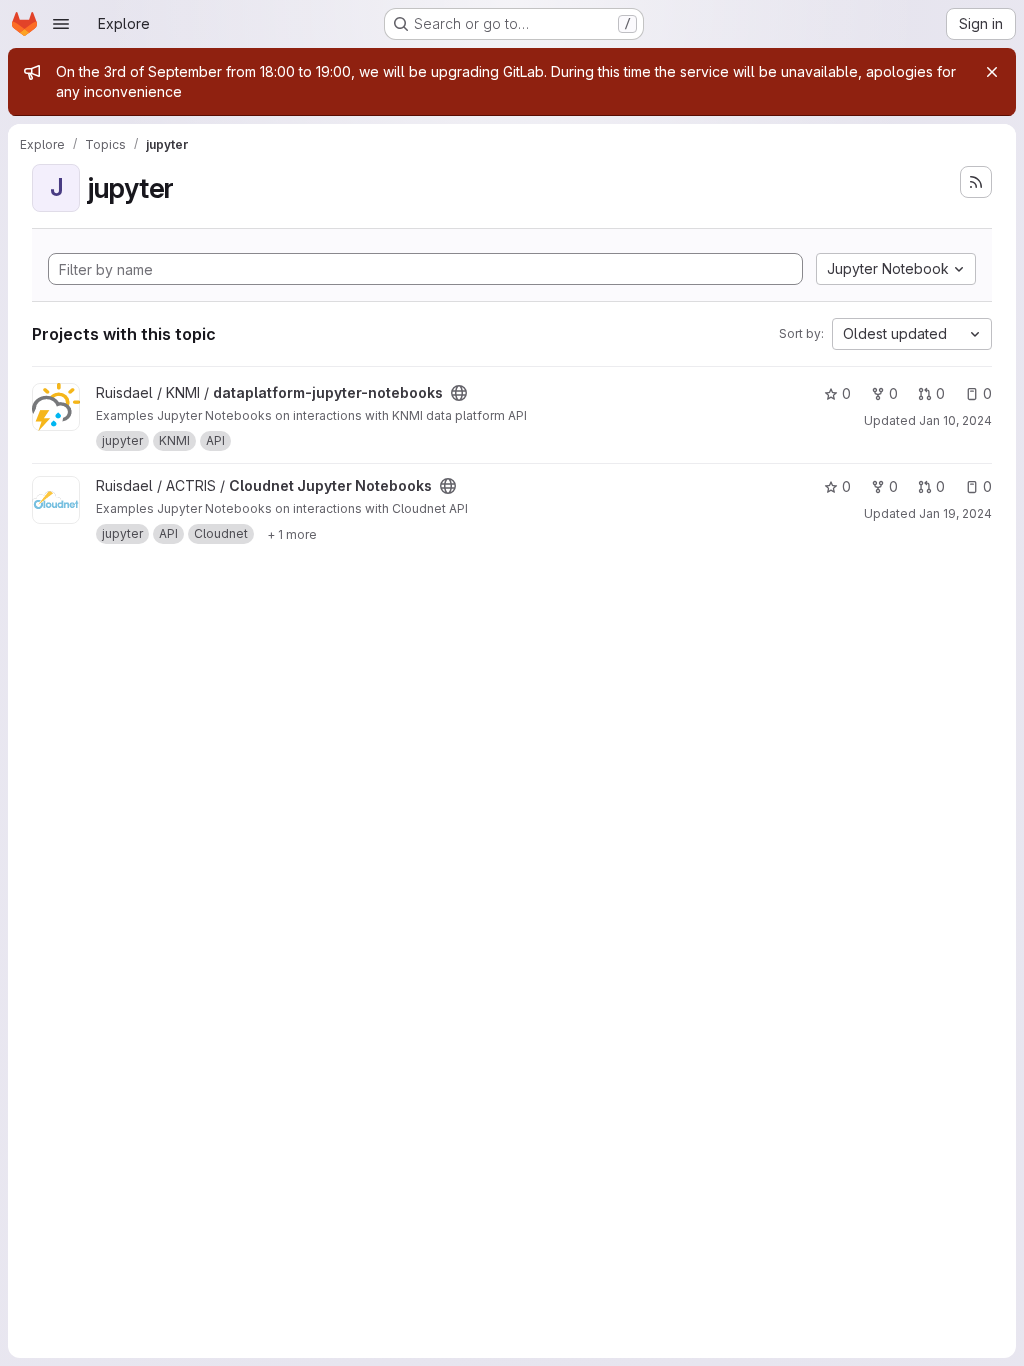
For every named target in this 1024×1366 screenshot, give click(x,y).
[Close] (992, 72)
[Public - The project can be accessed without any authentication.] (459, 393)
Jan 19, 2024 (955, 513)
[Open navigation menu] (61, 24)
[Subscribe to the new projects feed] (976, 182)
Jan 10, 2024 (955, 420)
